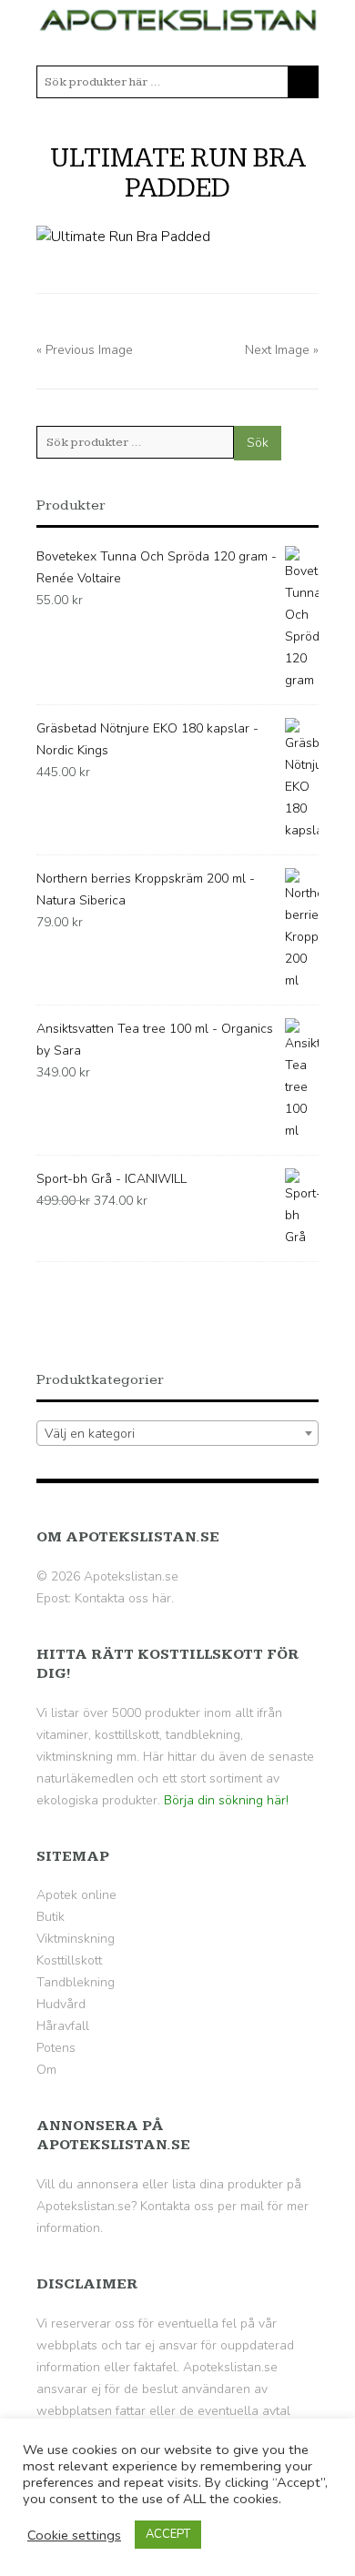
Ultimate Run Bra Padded (178, 173)
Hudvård (61, 2004)
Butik (51, 1917)
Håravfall (63, 2026)
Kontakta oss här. (124, 1598)
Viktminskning (76, 1939)
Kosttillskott (69, 1960)
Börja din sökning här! (226, 1800)
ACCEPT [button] (168, 2534)
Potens (56, 2048)
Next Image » (282, 350)
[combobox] (177, 1433)
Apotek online (76, 1895)
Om (46, 2070)
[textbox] (177, 1434)
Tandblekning (76, 1982)
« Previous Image (85, 350)
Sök (258, 443)
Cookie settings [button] (74, 2535)
